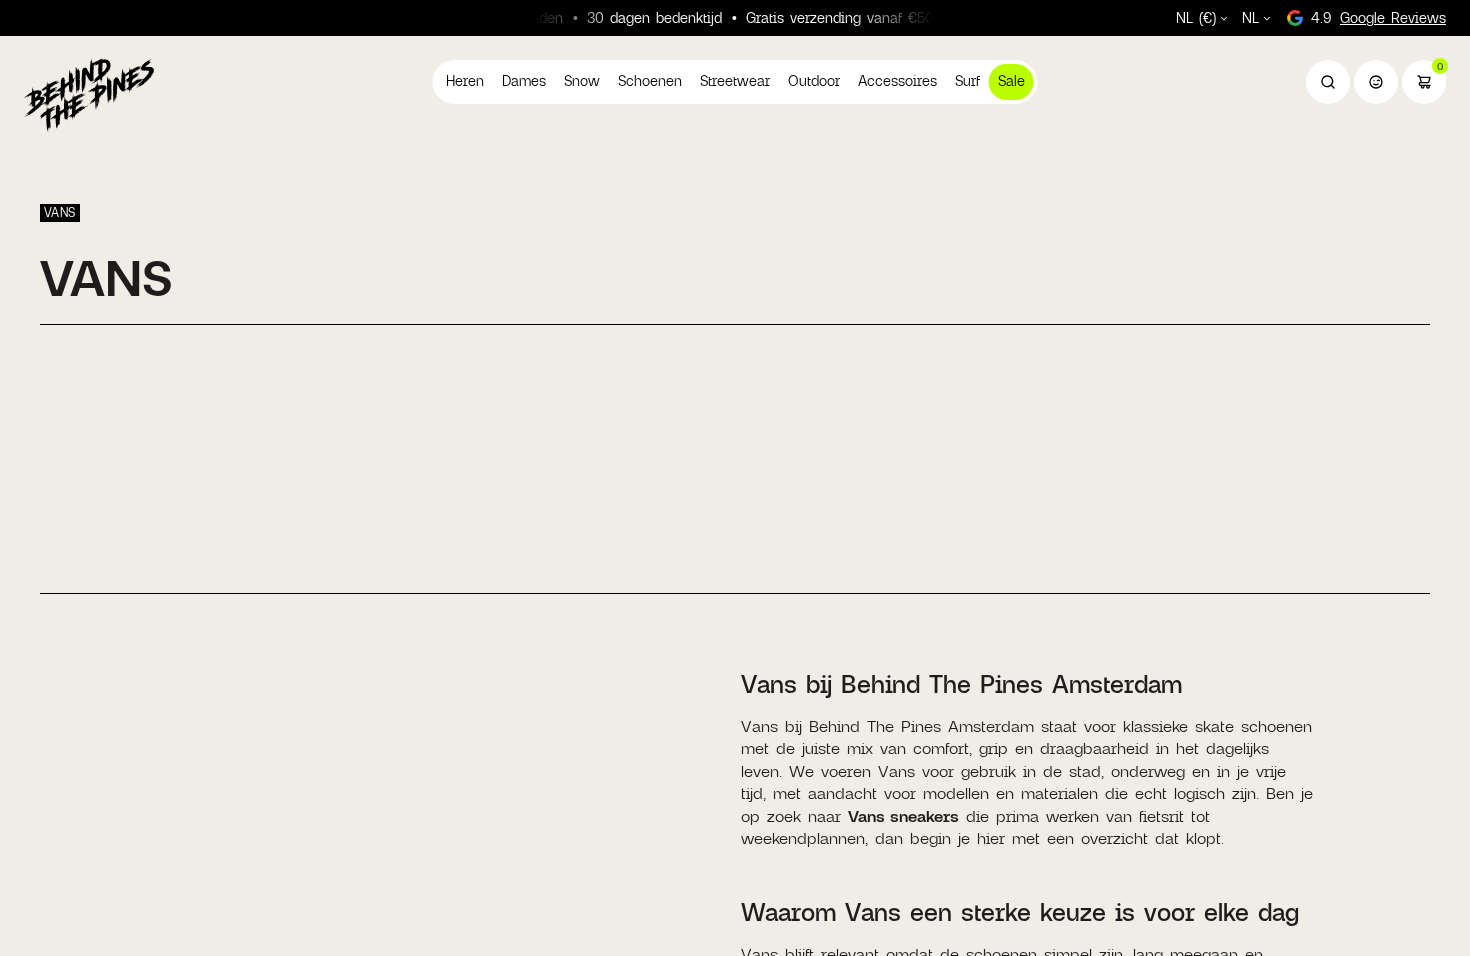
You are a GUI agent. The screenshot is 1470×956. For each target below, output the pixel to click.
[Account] (1376, 82)
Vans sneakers (903, 815)
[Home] (89, 94)
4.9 (1378, 17)
